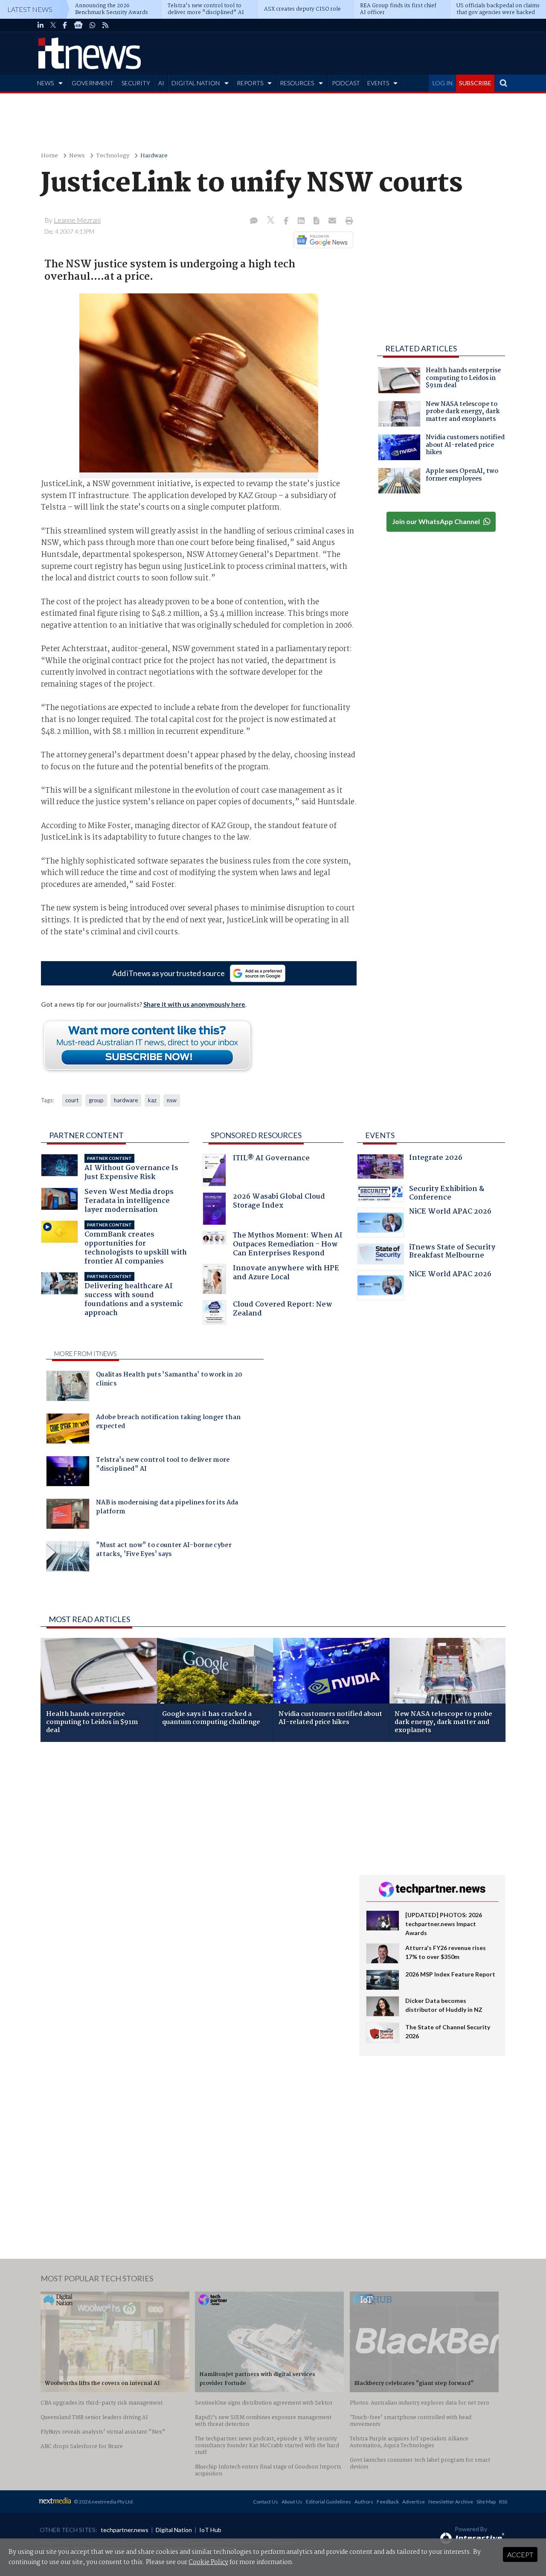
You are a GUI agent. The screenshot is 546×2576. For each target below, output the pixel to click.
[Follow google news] (321, 240)
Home (49, 156)
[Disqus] (193, 1862)
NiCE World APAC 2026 (450, 1213)
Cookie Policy (208, 2562)
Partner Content (86, 1135)
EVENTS (378, 83)
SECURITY (136, 83)
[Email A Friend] (333, 221)
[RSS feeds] (105, 25)
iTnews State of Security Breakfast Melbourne (452, 1253)
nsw (172, 1100)
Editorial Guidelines (328, 2502)
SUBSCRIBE (475, 83)
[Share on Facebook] (287, 221)
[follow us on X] (53, 25)
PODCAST (346, 83)
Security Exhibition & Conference (447, 1194)
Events (380, 1135)
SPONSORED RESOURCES (256, 1135)
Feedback (388, 2502)
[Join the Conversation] (254, 221)
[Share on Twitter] (272, 221)
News (77, 156)
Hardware (154, 156)
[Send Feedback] (317, 221)
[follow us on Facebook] (65, 25)
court (72, 1100)
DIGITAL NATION (196, 83)
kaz (152, 1100)
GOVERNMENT (93, 83)
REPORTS (250, 83)
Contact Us (266, 2502)
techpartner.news (125, 2530)
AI (161, 83)
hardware (126, 1100)
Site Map (486, 2502)
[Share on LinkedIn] (302, 221)
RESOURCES (297, 83)
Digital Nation (174, 2530)
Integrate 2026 (436, 1159)
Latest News (30, 9)
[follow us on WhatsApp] (93, 25)
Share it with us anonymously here (194, 1004)
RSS (503, 2502)
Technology (113, 156)
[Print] (347, 221)
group (96, 1100)
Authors (364, 2502)
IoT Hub (210, 2530)
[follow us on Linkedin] (41, 25)
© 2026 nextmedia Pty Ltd (103, 2502)
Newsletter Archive (451, 2502)
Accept (520, 2554)
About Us (292, 2502)
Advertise (414, 2502)
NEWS (45, 83)
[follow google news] (78, 25)
